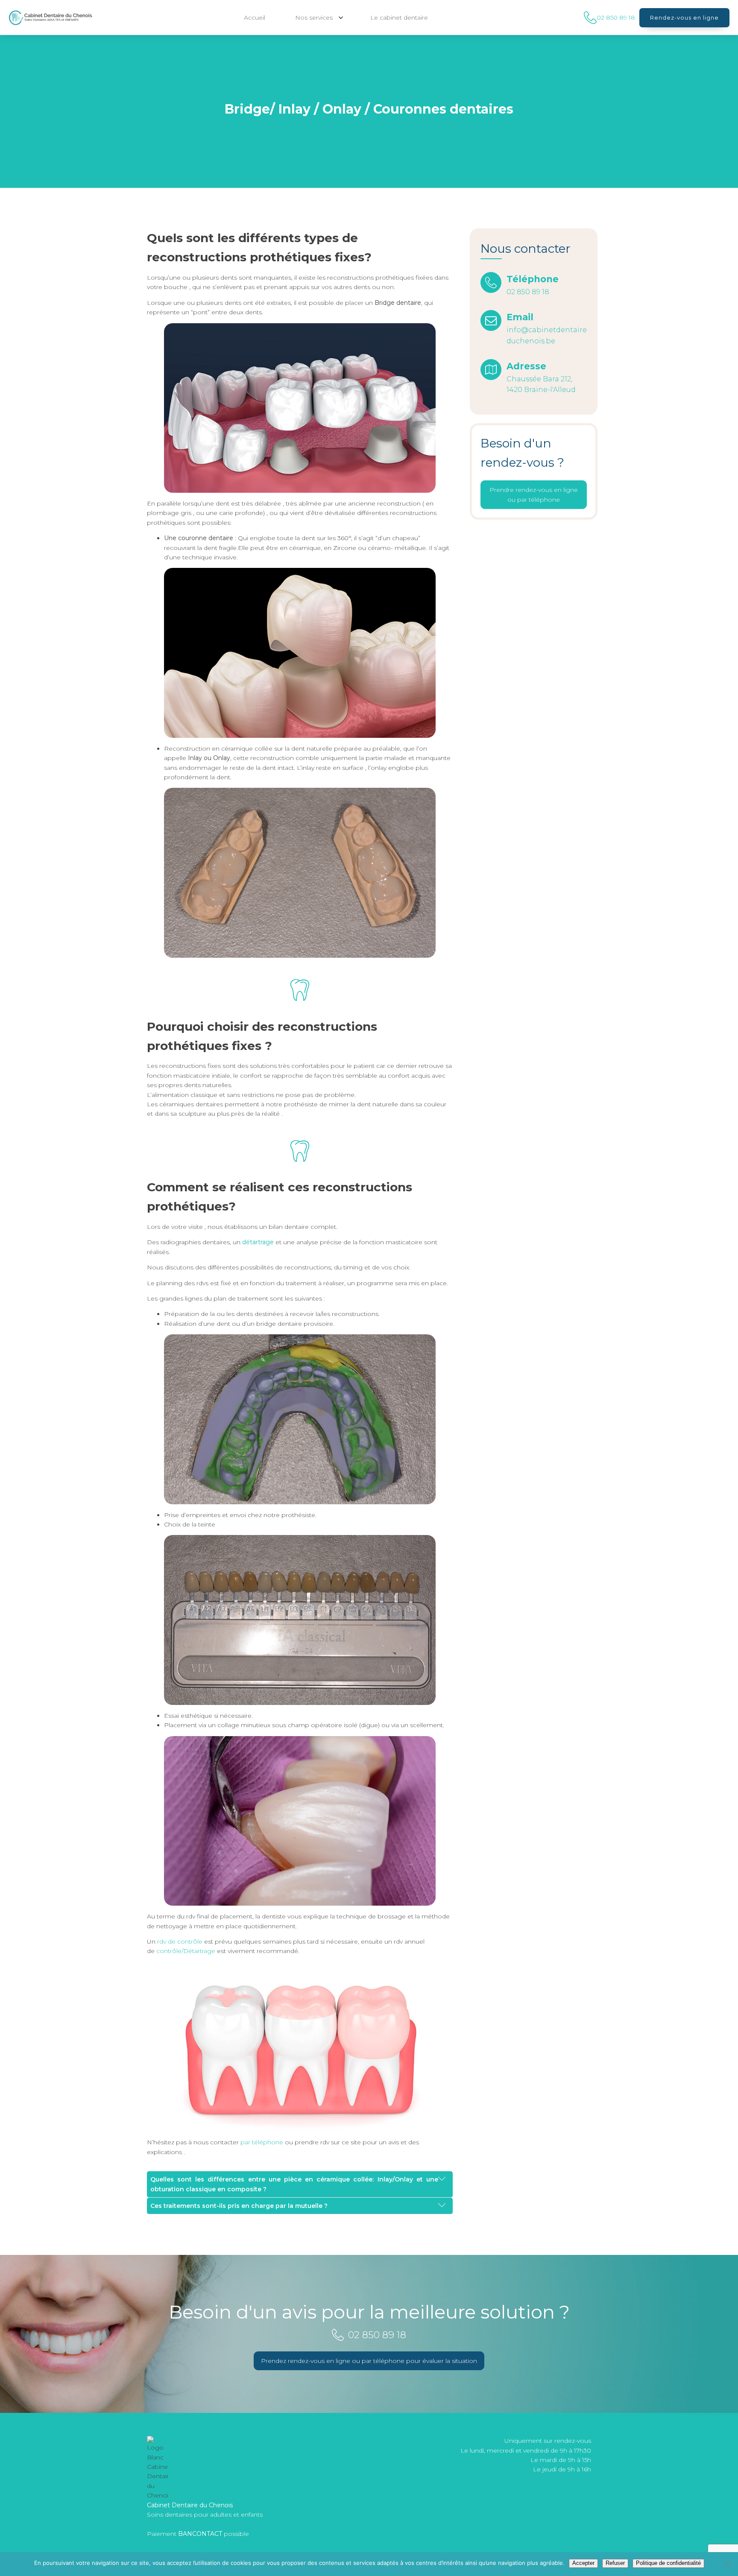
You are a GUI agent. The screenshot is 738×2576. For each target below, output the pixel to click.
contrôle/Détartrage (186, 1951)
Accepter (583, 2563)
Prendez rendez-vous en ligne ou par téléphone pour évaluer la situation (369, 2361)
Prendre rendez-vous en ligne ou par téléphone (534, 495)
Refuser (615, 2563)
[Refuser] (727, 2564)
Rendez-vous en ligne (684, 18)
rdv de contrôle (180, 1942)
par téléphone (262, 2142)
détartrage (258, 1242)
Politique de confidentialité (668, 2563)
